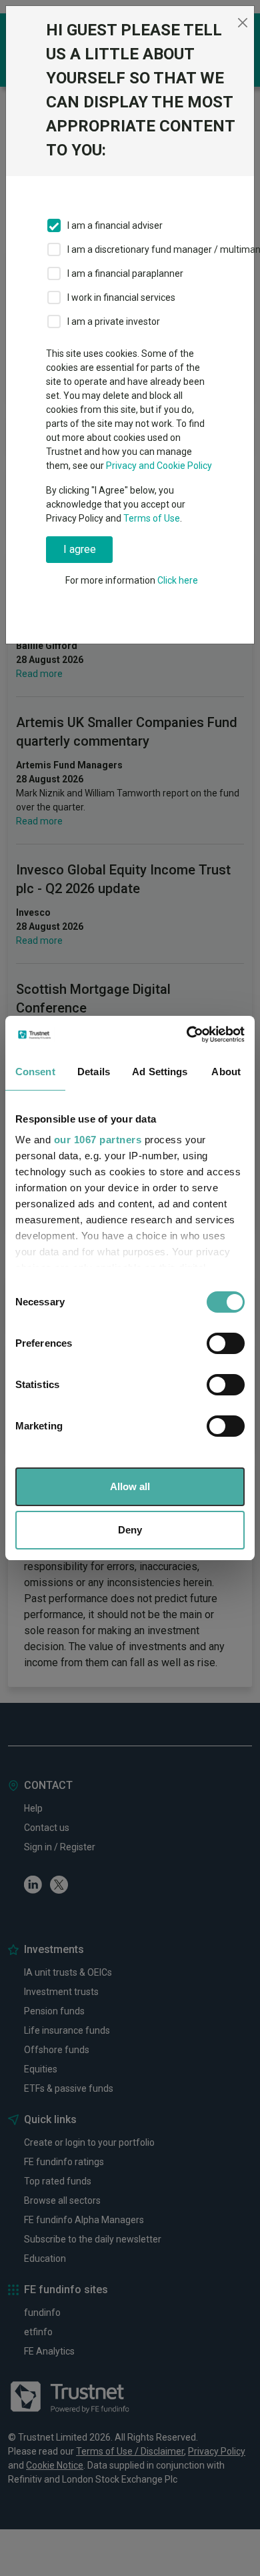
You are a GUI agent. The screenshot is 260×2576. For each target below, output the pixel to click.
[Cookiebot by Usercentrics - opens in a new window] (187, 1035)
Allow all (130, 1486)
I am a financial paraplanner (125, 273)
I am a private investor (114, 321)
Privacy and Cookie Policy (159, 466)
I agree (80, 549)
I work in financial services (121, 297)
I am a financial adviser (115, 225)
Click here (178, 580)
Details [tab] (94, 1072)
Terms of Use (152, 518)
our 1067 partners (98, 1140)
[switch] (226, 1343)
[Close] (242, 23)
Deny (130, 1530)
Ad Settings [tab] (160, 1072)
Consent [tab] (35, 1072)
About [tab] (226, 1072)
